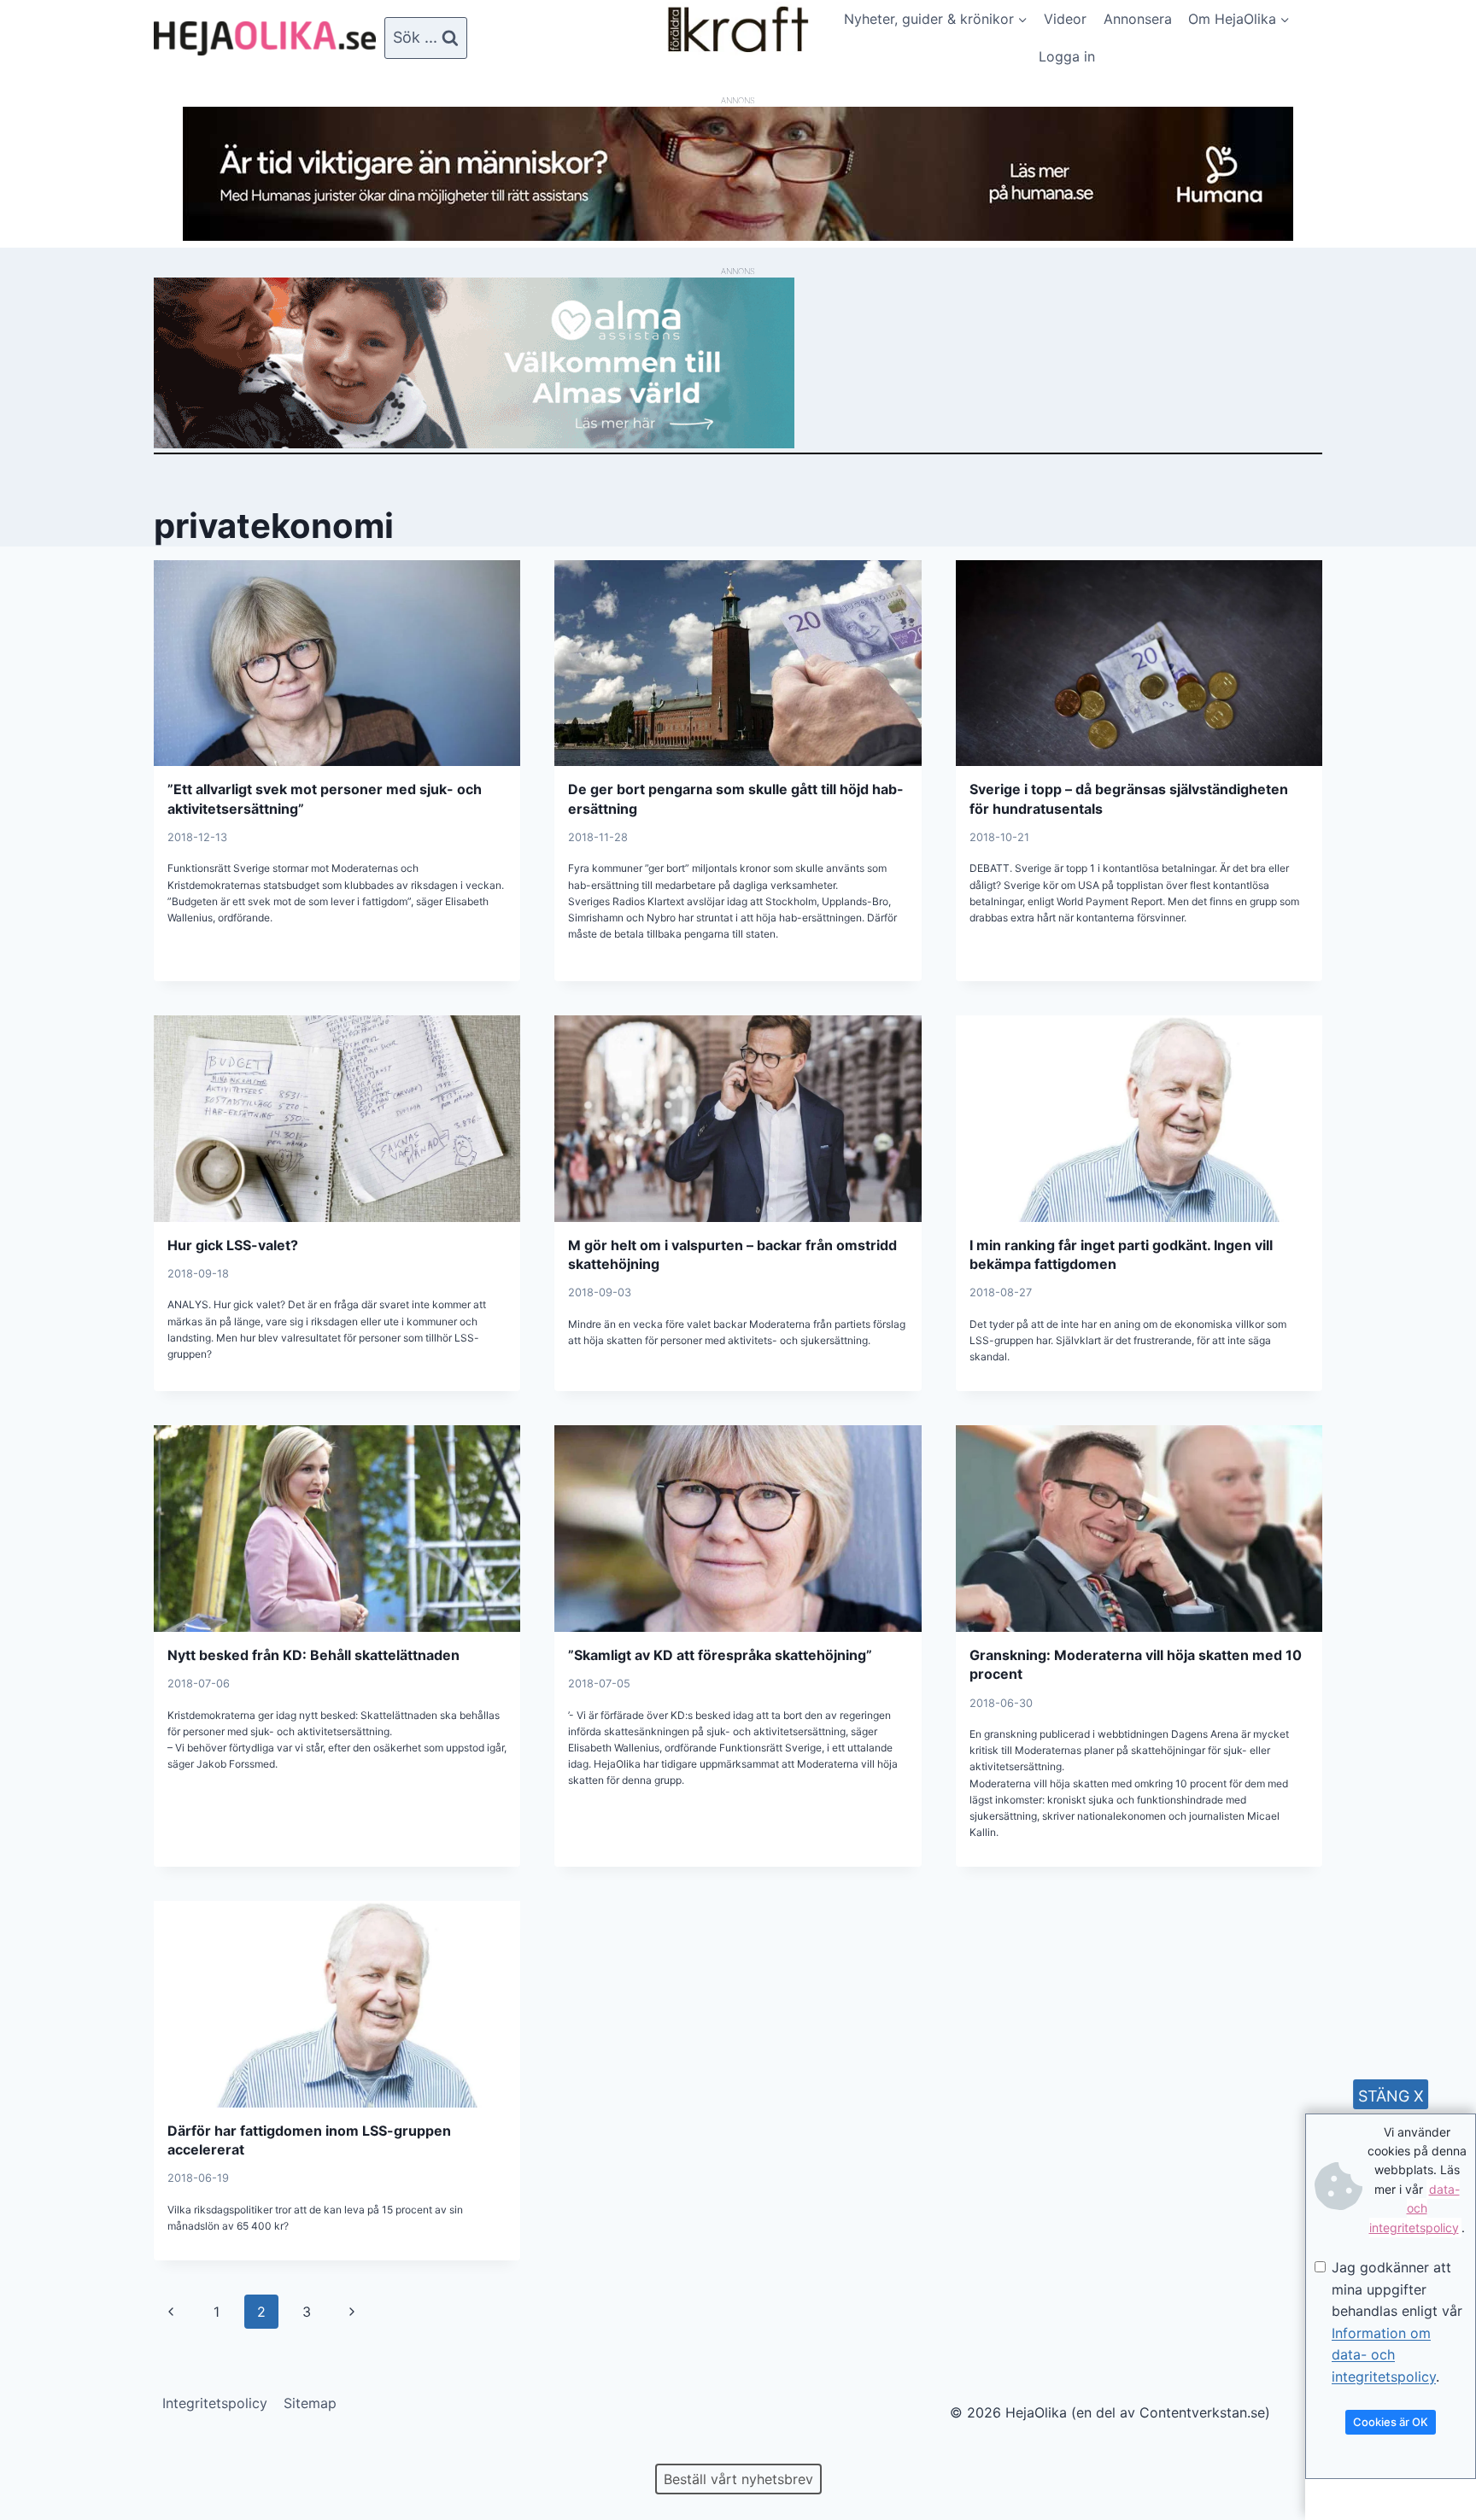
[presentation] (337, 663)
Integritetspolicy (215, 2403)
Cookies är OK (1391, 2422)
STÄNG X (1391, 2096)
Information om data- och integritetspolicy (1384, 2355)
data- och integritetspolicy (1414, 2208)
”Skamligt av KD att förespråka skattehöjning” (720, 1655)
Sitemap (310, 2403)
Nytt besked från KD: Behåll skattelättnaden (313, 1655)
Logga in (1067, 56)
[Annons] (738, 236)
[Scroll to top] (42, 2452)
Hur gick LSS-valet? (233, 1245)
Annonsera (1138, 19)
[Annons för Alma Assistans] (738, 363)
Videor (1065, 19)
